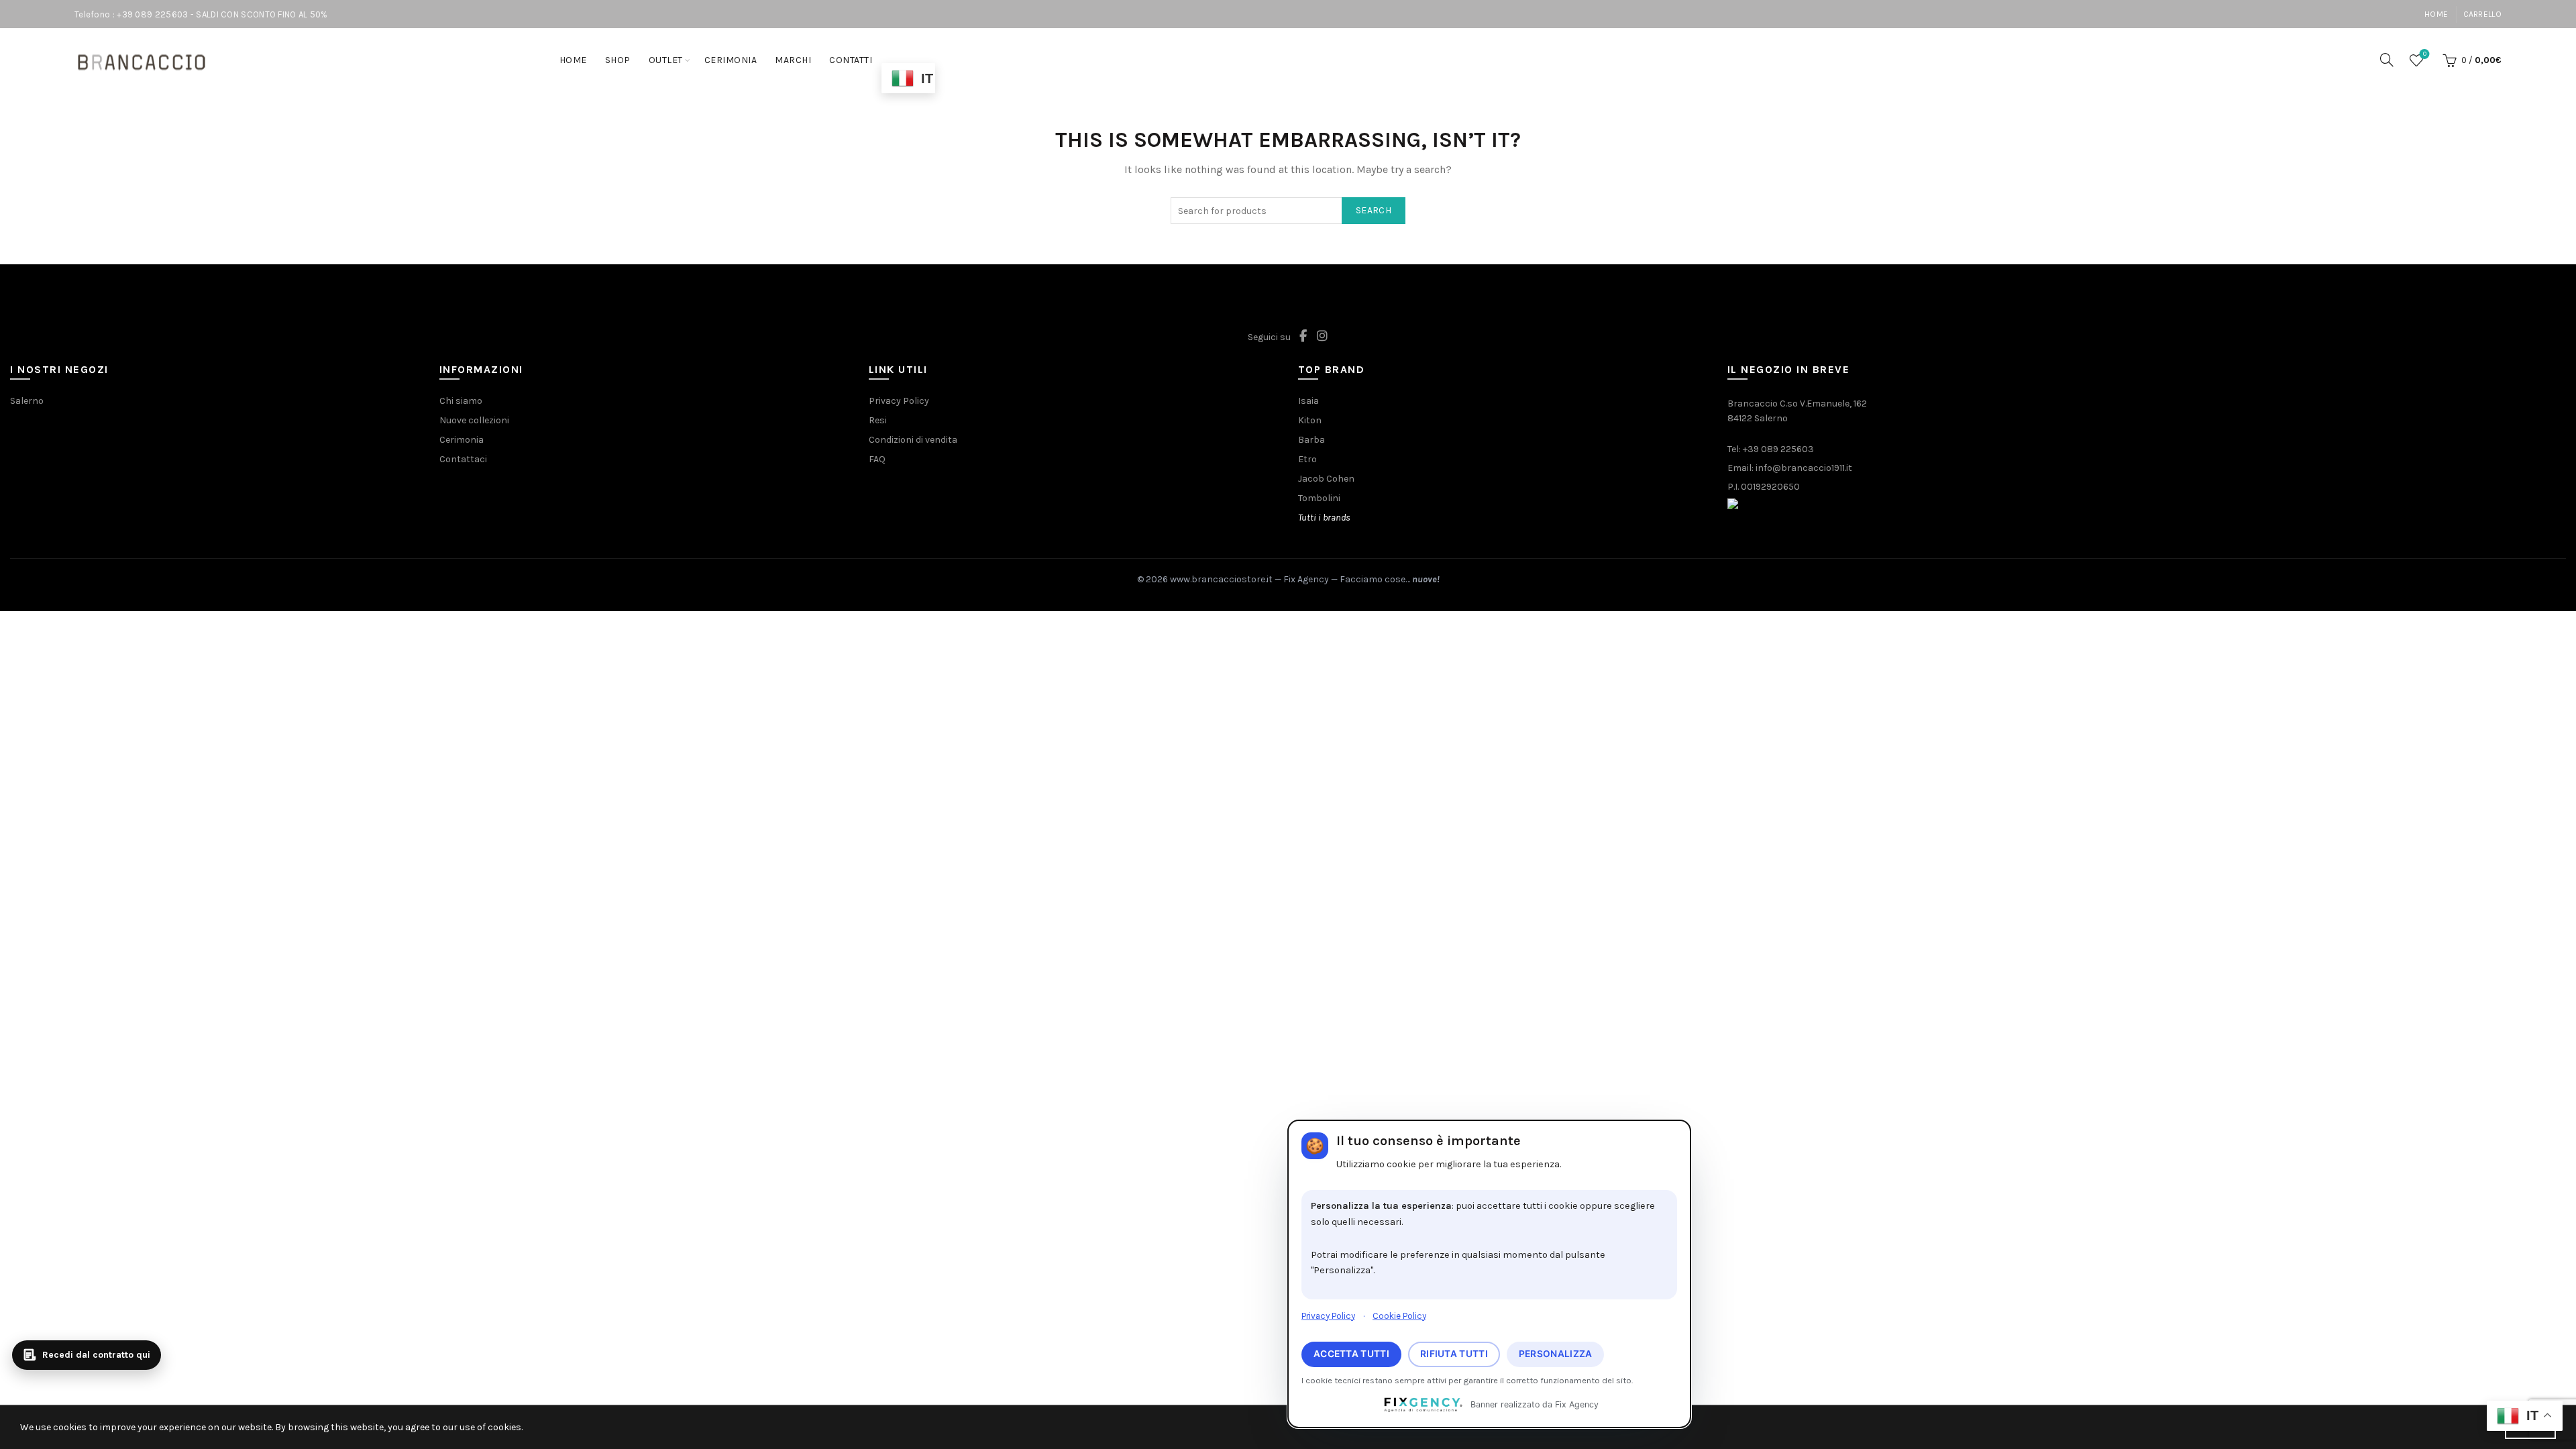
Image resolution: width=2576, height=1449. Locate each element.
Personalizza (1556, 1354)
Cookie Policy (1399, 1316)
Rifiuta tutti (1454, 1354)
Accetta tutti (1351, 1354)
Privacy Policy (1328, 1316)
